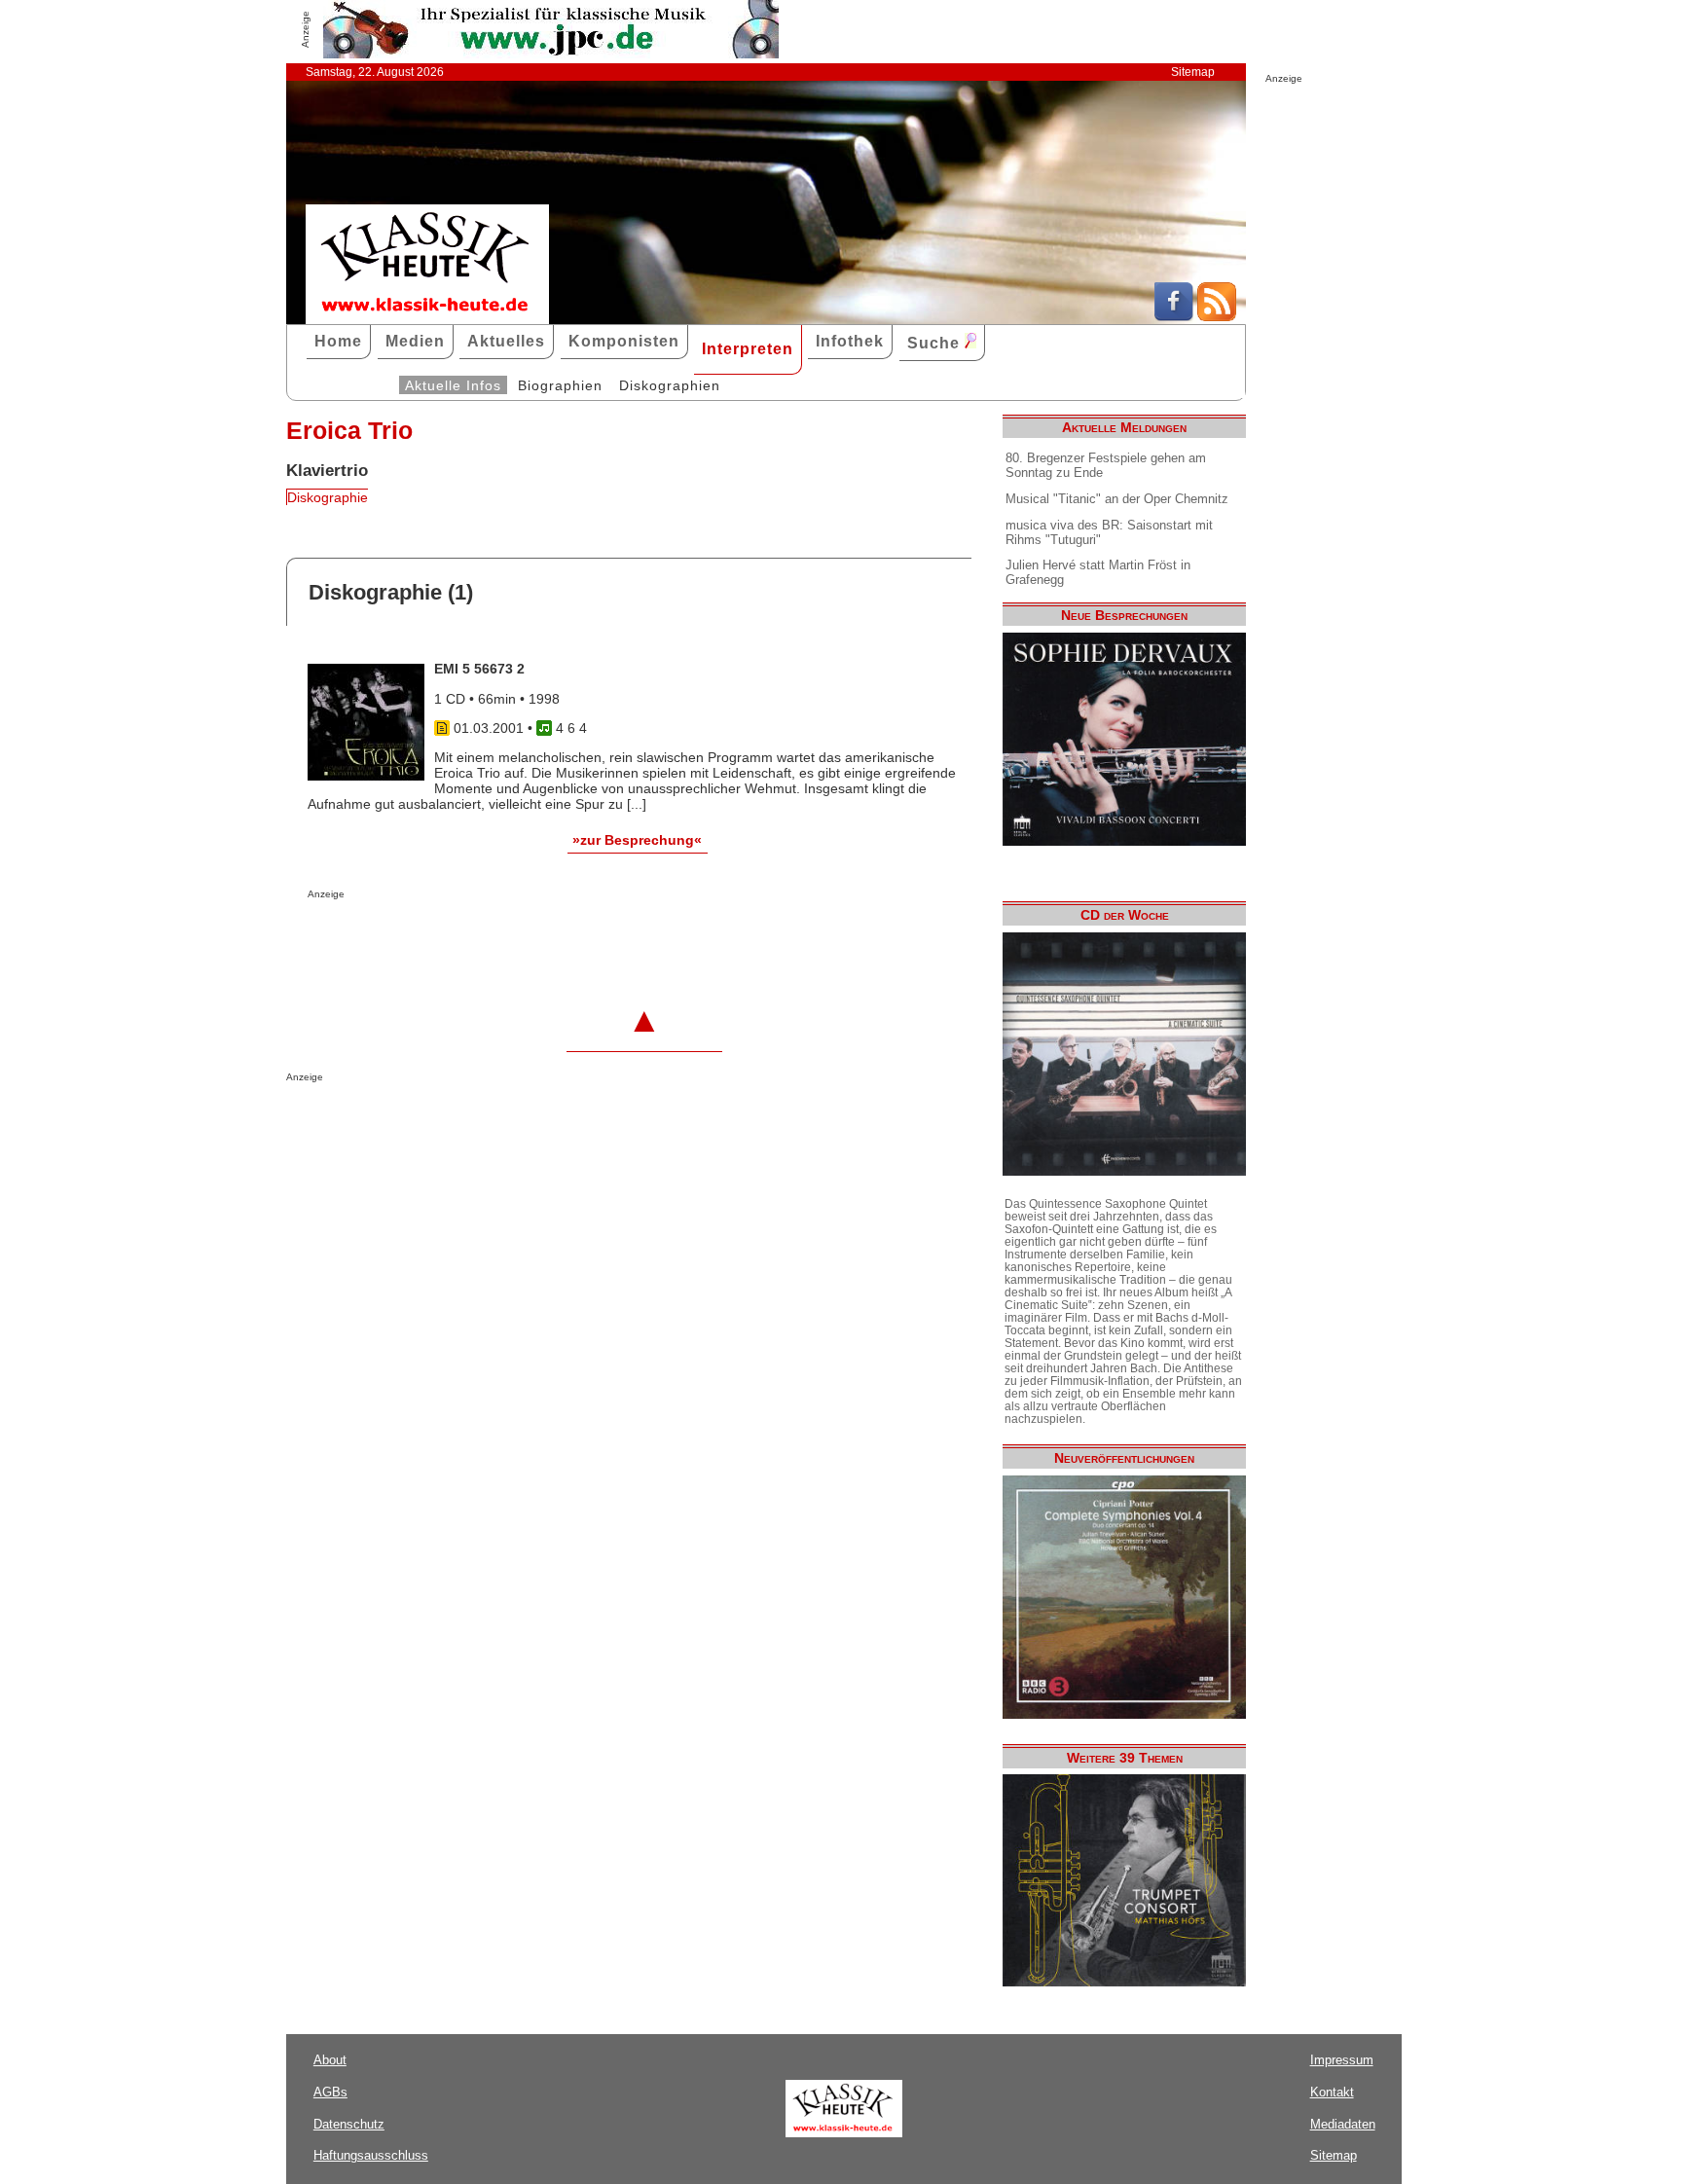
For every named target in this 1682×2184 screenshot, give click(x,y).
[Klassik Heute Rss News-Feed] (1217, 316)
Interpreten (748, 349)
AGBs (330, 2092)
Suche (936, 343)
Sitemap (1193, 72)
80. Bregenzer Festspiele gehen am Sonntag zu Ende (1106, 465)
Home (338, 341)
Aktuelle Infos (453, 385)
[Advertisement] (535, 938)
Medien (415, 341)
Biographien (560, 385)
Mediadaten (1343, 2124)
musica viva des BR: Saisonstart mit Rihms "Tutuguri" (1109, 532)
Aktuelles (506, 341)
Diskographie (328, 497)
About (330, 2060)
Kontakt (1332, 2092)
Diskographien (670, 385)
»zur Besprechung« (637, 840)
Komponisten (624, 341)
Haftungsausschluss (371, 2155)
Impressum (1342, 2060)
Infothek (850, 341)
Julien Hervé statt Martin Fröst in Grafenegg (1098, 572)
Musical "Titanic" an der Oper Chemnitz (1117, 499)
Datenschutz (349, 2124)
